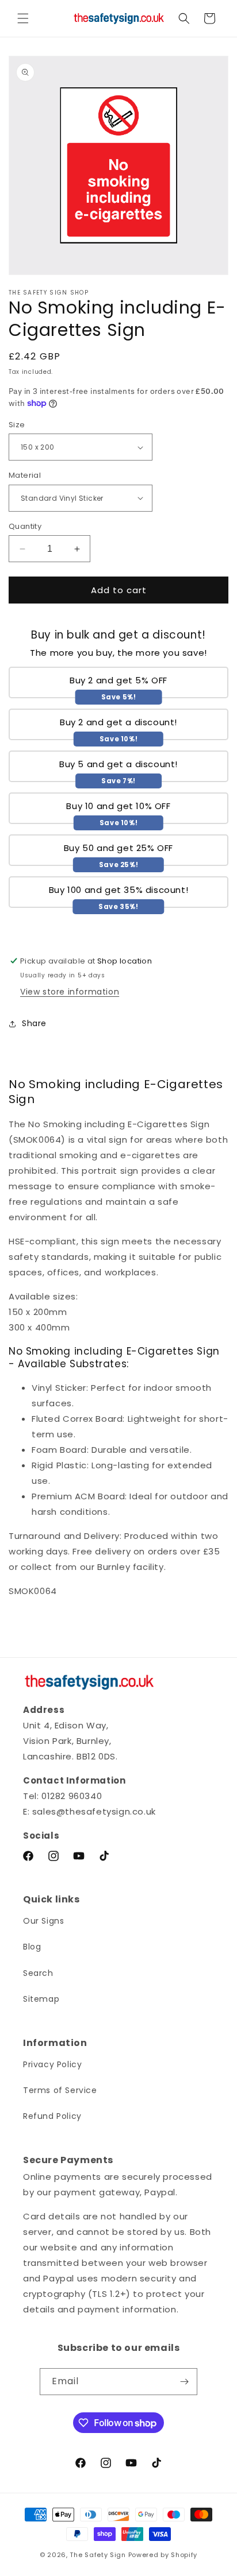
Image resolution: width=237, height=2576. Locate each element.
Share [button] (34, 1023)
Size (17, 425)
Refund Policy (52, 2116)
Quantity (25, 526)
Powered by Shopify (163, 2555)
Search (38, 1973)
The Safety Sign (98, 2555)
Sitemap (41, 1999)
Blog (32, 1947)
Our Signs (43, 1921)
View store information (70, 992)
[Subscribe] (184, 2382)
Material (25, 475)
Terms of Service (60, 2090)
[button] (23, 18)
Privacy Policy (52, 2064)
